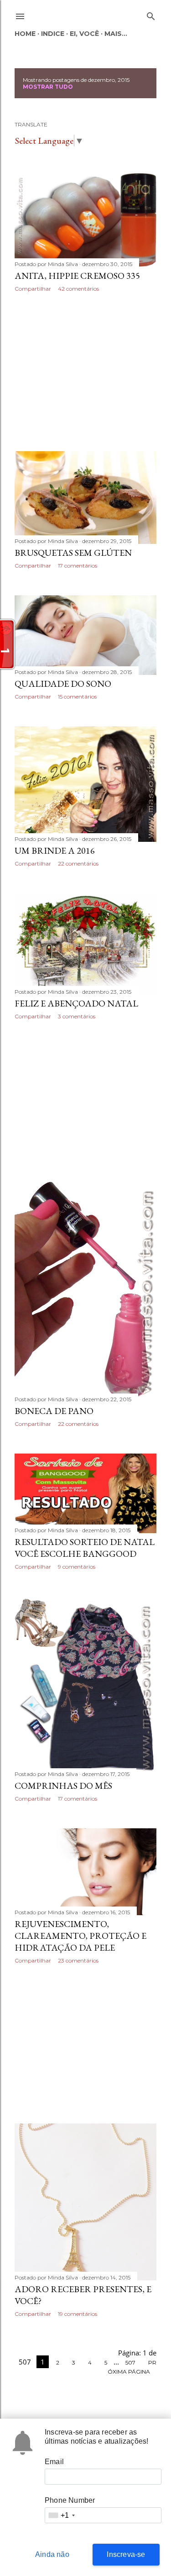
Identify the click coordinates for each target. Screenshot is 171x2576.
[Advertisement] (85, 372)
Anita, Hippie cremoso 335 (77, 276)
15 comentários (77, 697)
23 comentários (78, 1960)
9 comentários (77, 1567)
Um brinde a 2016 (55, 850)
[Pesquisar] (151, 14)
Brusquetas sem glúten (73, 553)
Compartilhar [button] (33, 289)
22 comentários (78, 863)
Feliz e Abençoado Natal (76, 1003)
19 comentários (78, 2314)
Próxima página (132, 2367)
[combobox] (61, 2515)
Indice (53, 34)
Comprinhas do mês (63, 1786)
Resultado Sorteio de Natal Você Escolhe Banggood (85, 1548)
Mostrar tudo (48, 87)
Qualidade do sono (63, 684)
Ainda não (52, 2554)
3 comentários (77, 1016)
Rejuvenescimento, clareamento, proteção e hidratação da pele (80, 1936)
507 (130, 2362)
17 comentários (78, 566)
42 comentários (78, 289)
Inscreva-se (126, 2554)
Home (25, 34)
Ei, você (84, 34)
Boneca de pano (54, 1411)
